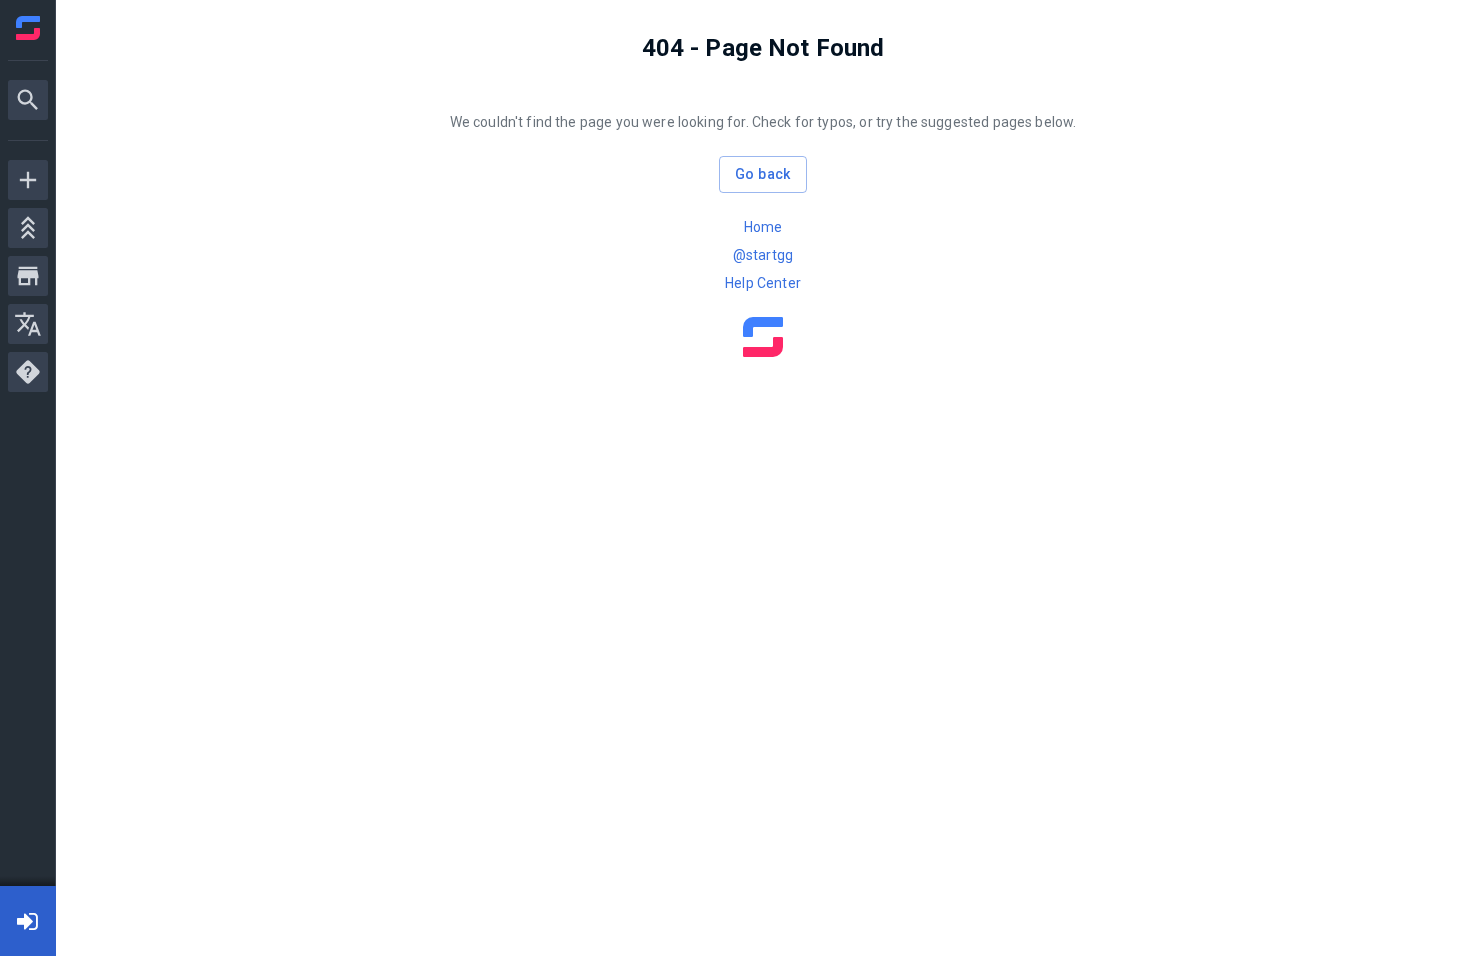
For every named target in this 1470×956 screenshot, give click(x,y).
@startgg (763, 255)
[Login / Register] (28, 921)
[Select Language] (28, 324)
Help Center (763, 283)
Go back (763, 174)
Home (763, 227)
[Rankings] (28, 228)
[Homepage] (28, 28)
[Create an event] (28, 180)
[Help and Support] (28, 372)
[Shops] (28, 276)
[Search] (28, 100)
